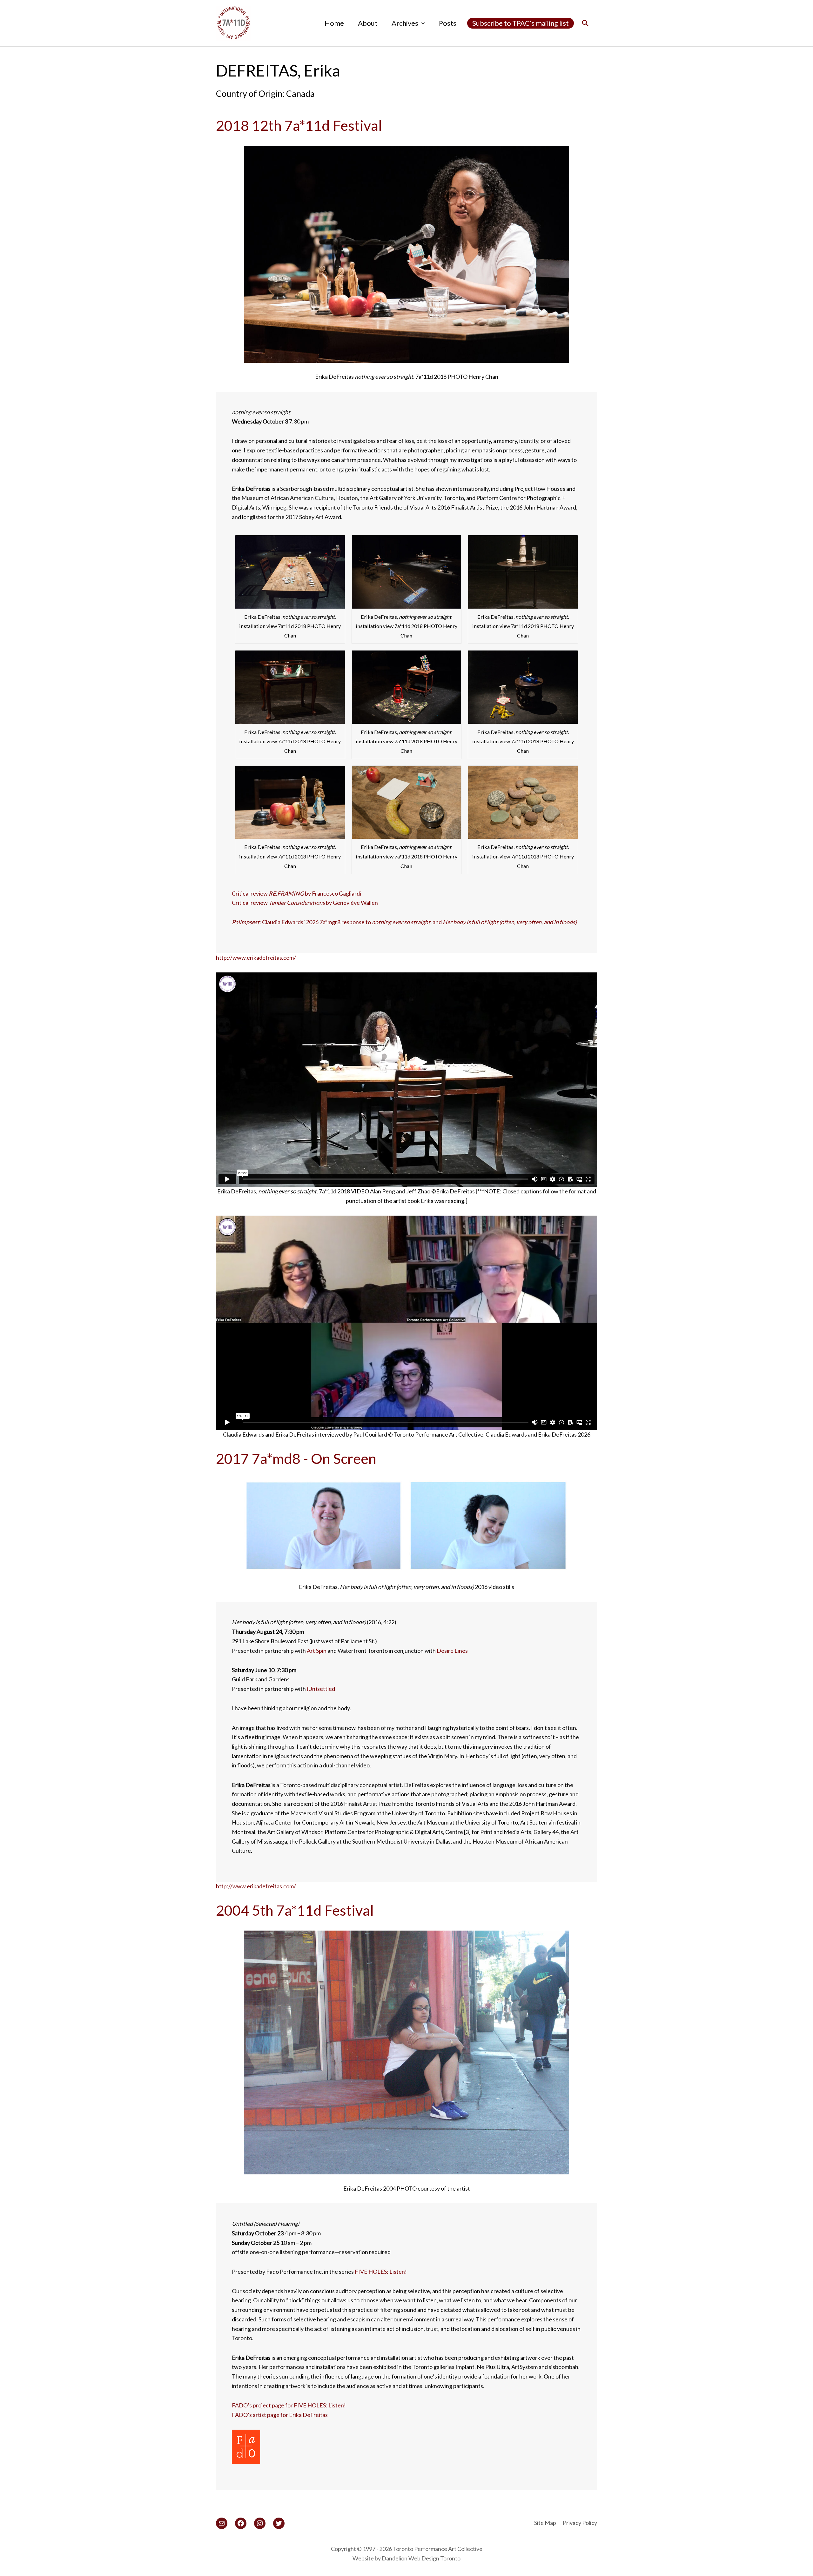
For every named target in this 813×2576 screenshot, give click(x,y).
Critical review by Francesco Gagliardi (296, 893)
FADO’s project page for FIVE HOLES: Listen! (289, 2405)
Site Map (545, 2523)
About (368, 23)
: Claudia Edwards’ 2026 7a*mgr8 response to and (404, 922)
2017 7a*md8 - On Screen (296, 1458)
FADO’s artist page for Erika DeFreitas (280, 2415)
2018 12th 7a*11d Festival (299, 125)
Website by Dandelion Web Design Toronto (406, 2558)
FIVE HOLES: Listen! (381, 2272)
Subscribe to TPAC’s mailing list (521, 23)
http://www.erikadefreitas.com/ (256, 958)
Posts (448, 23)
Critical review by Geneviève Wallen (305, 903)
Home (334, 23)
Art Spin (317, 1651)
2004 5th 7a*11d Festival (295, 1910)
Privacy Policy (580, 2523)
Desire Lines (452, 1651)
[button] (585, 23)
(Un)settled (321, 1689)
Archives (405, 23)
